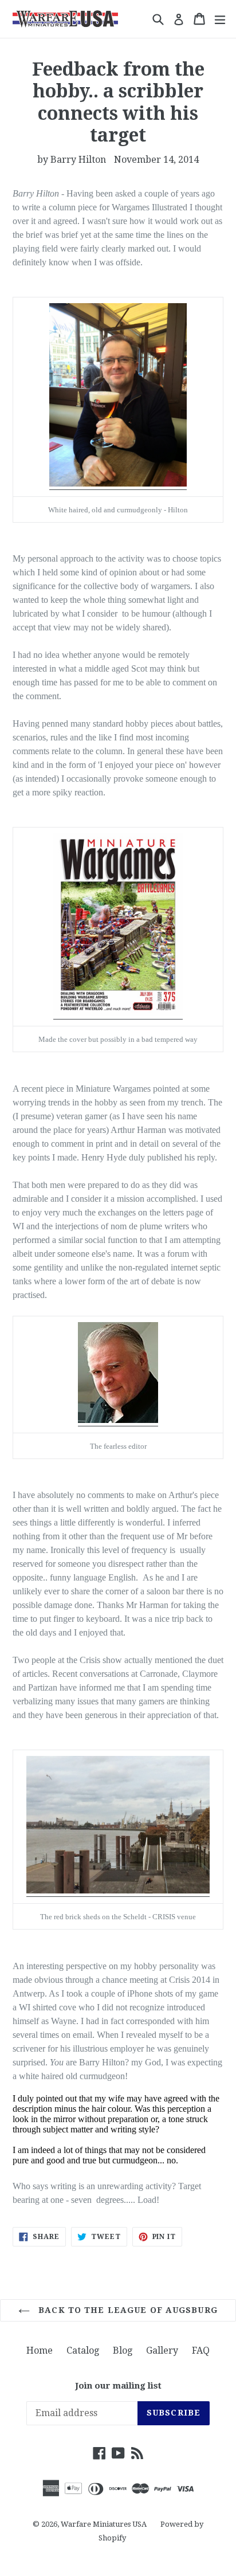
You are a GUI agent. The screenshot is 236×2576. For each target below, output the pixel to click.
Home (40, 2350)
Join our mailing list (118, 2386)
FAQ (201, 2350)
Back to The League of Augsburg (127, 2310)
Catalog (83, 2350)
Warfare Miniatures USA (104, 2524)
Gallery (162, 2350)
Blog (123, 2350)
